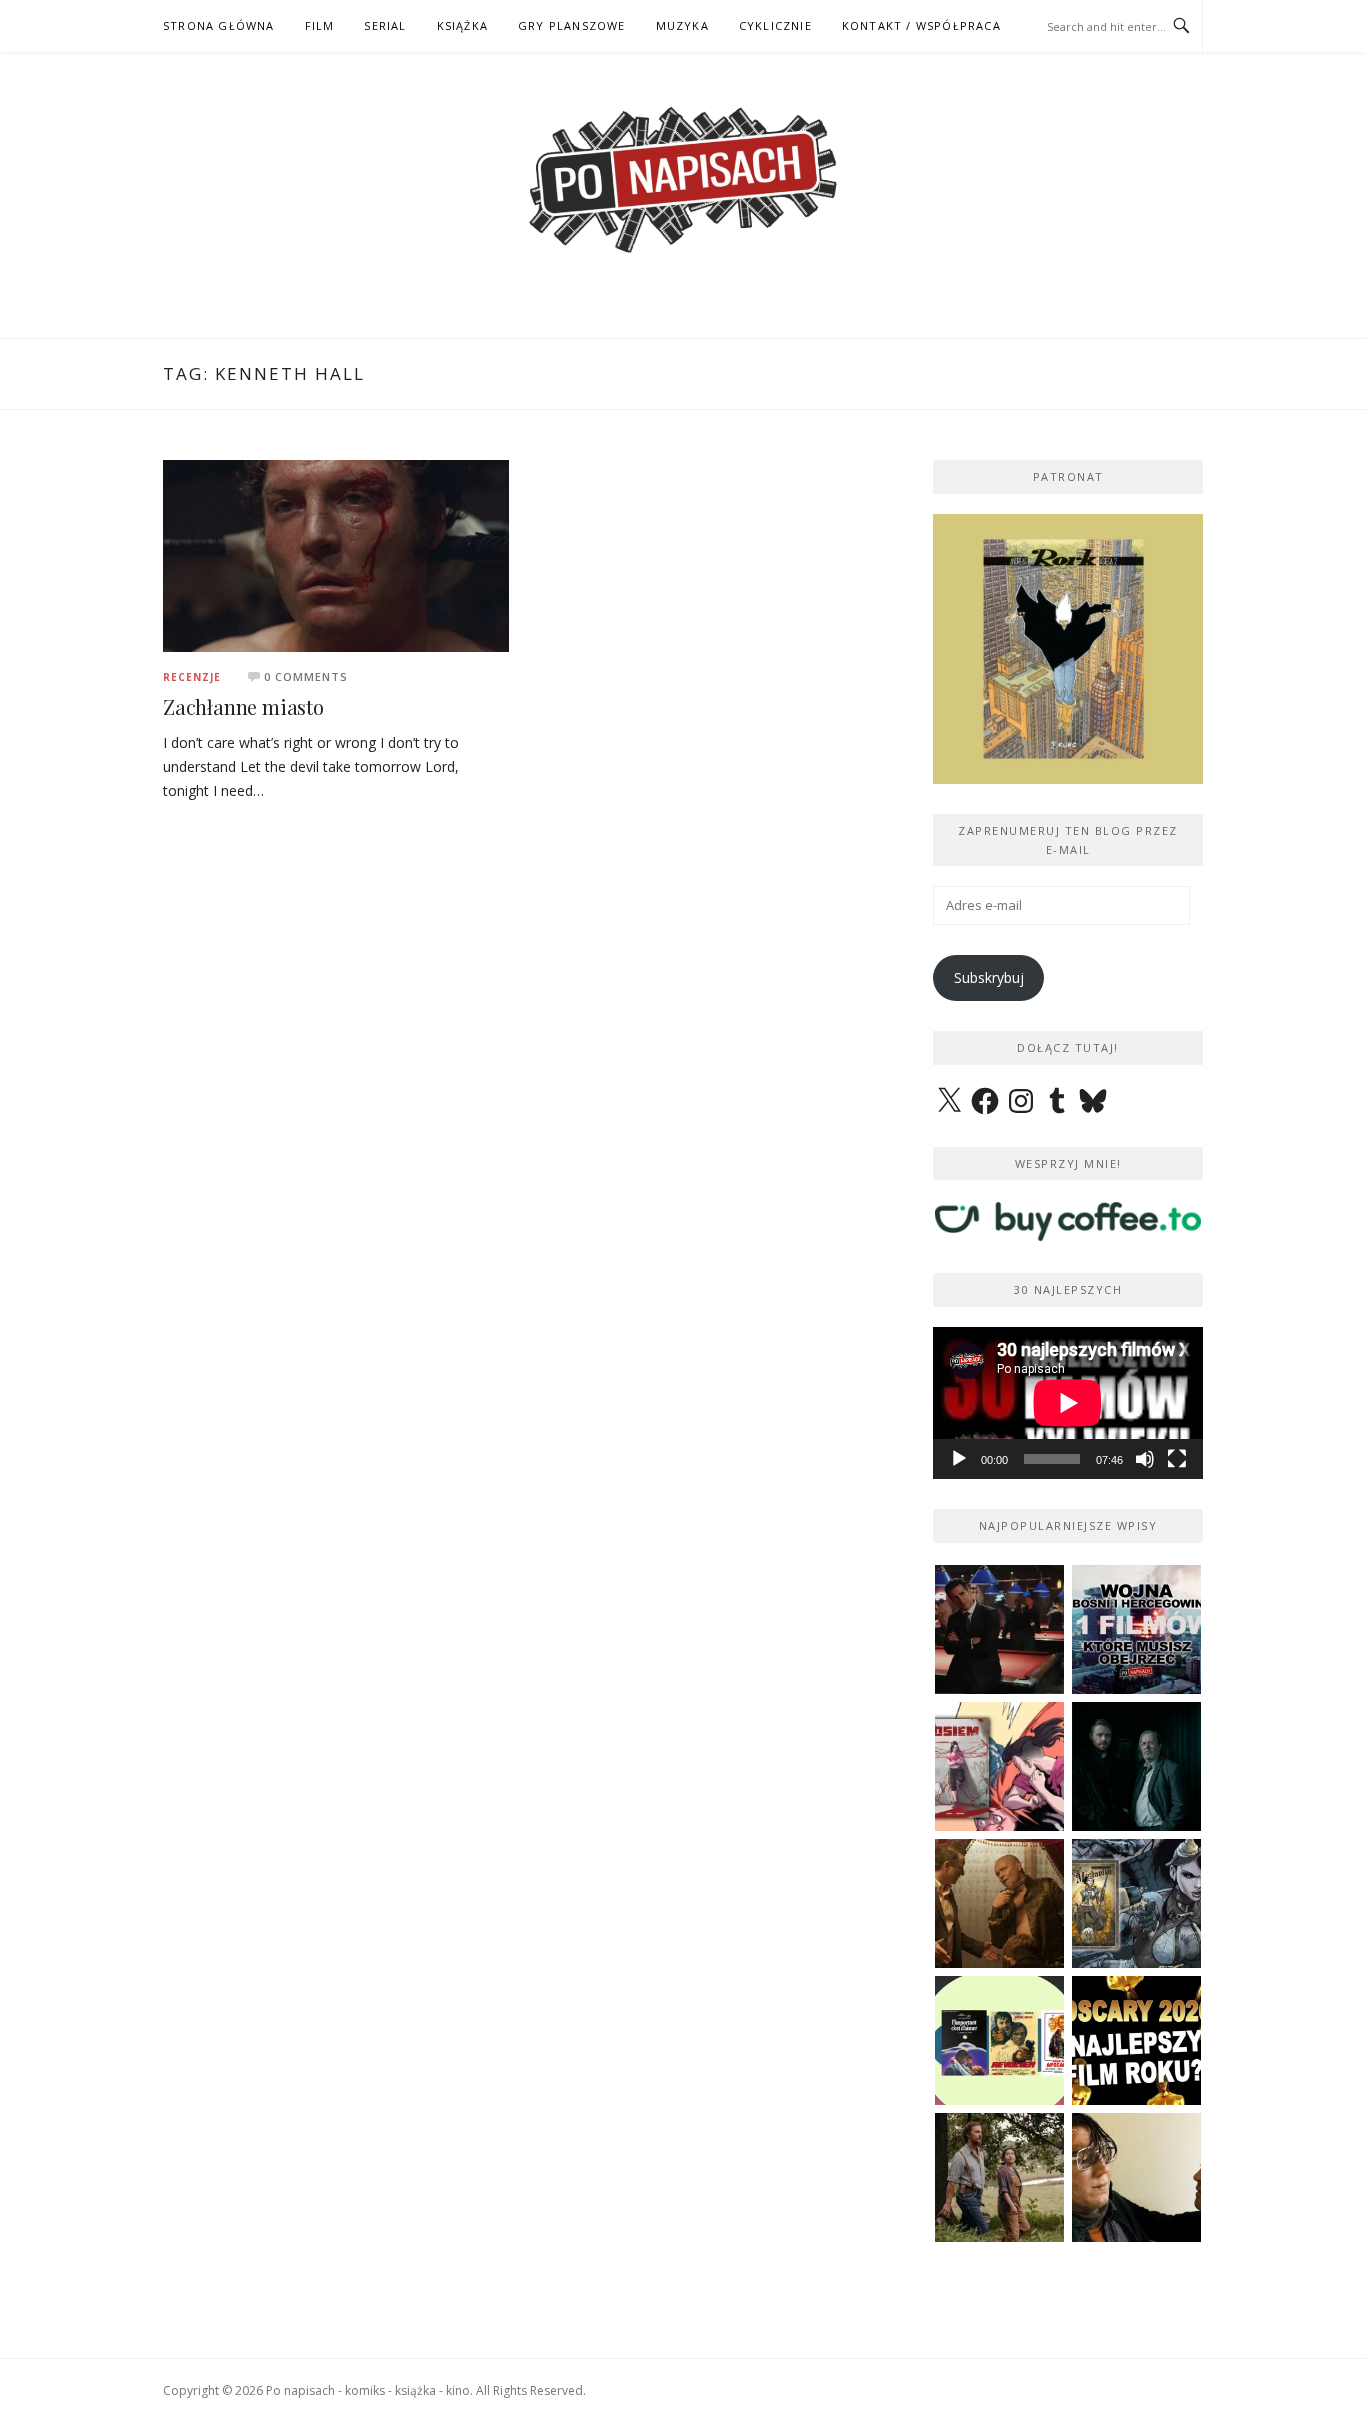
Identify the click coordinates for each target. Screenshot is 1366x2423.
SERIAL (385, 25)
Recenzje (192, 677)
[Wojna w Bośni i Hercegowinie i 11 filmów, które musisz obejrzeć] (1136, 1629)
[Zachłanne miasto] (336, 554)
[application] (1068, 1403)
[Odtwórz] (959, 1459)
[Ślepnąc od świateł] (999, 1903)
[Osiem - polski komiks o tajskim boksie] (999, 1766)
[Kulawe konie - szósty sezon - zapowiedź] (1136, 1766)
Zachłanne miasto (243, 706)
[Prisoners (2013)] (1136, 2177)
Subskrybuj (989, 977)
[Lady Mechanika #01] (1136, 1903)
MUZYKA (682, 25)
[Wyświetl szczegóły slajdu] (1068, 649)
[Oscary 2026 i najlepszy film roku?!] (1136, 2040)
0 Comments (306, 676)
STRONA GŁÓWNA (219, 25)
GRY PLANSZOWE (572, 25)
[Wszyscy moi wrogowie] (999, 2177)
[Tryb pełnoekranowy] (1177, 1459)
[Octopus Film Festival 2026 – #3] (999, 2040)
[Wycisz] (1145, 1459)
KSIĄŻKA (462, 25)
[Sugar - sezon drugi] (999, 1629)
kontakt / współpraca (921, 25)
